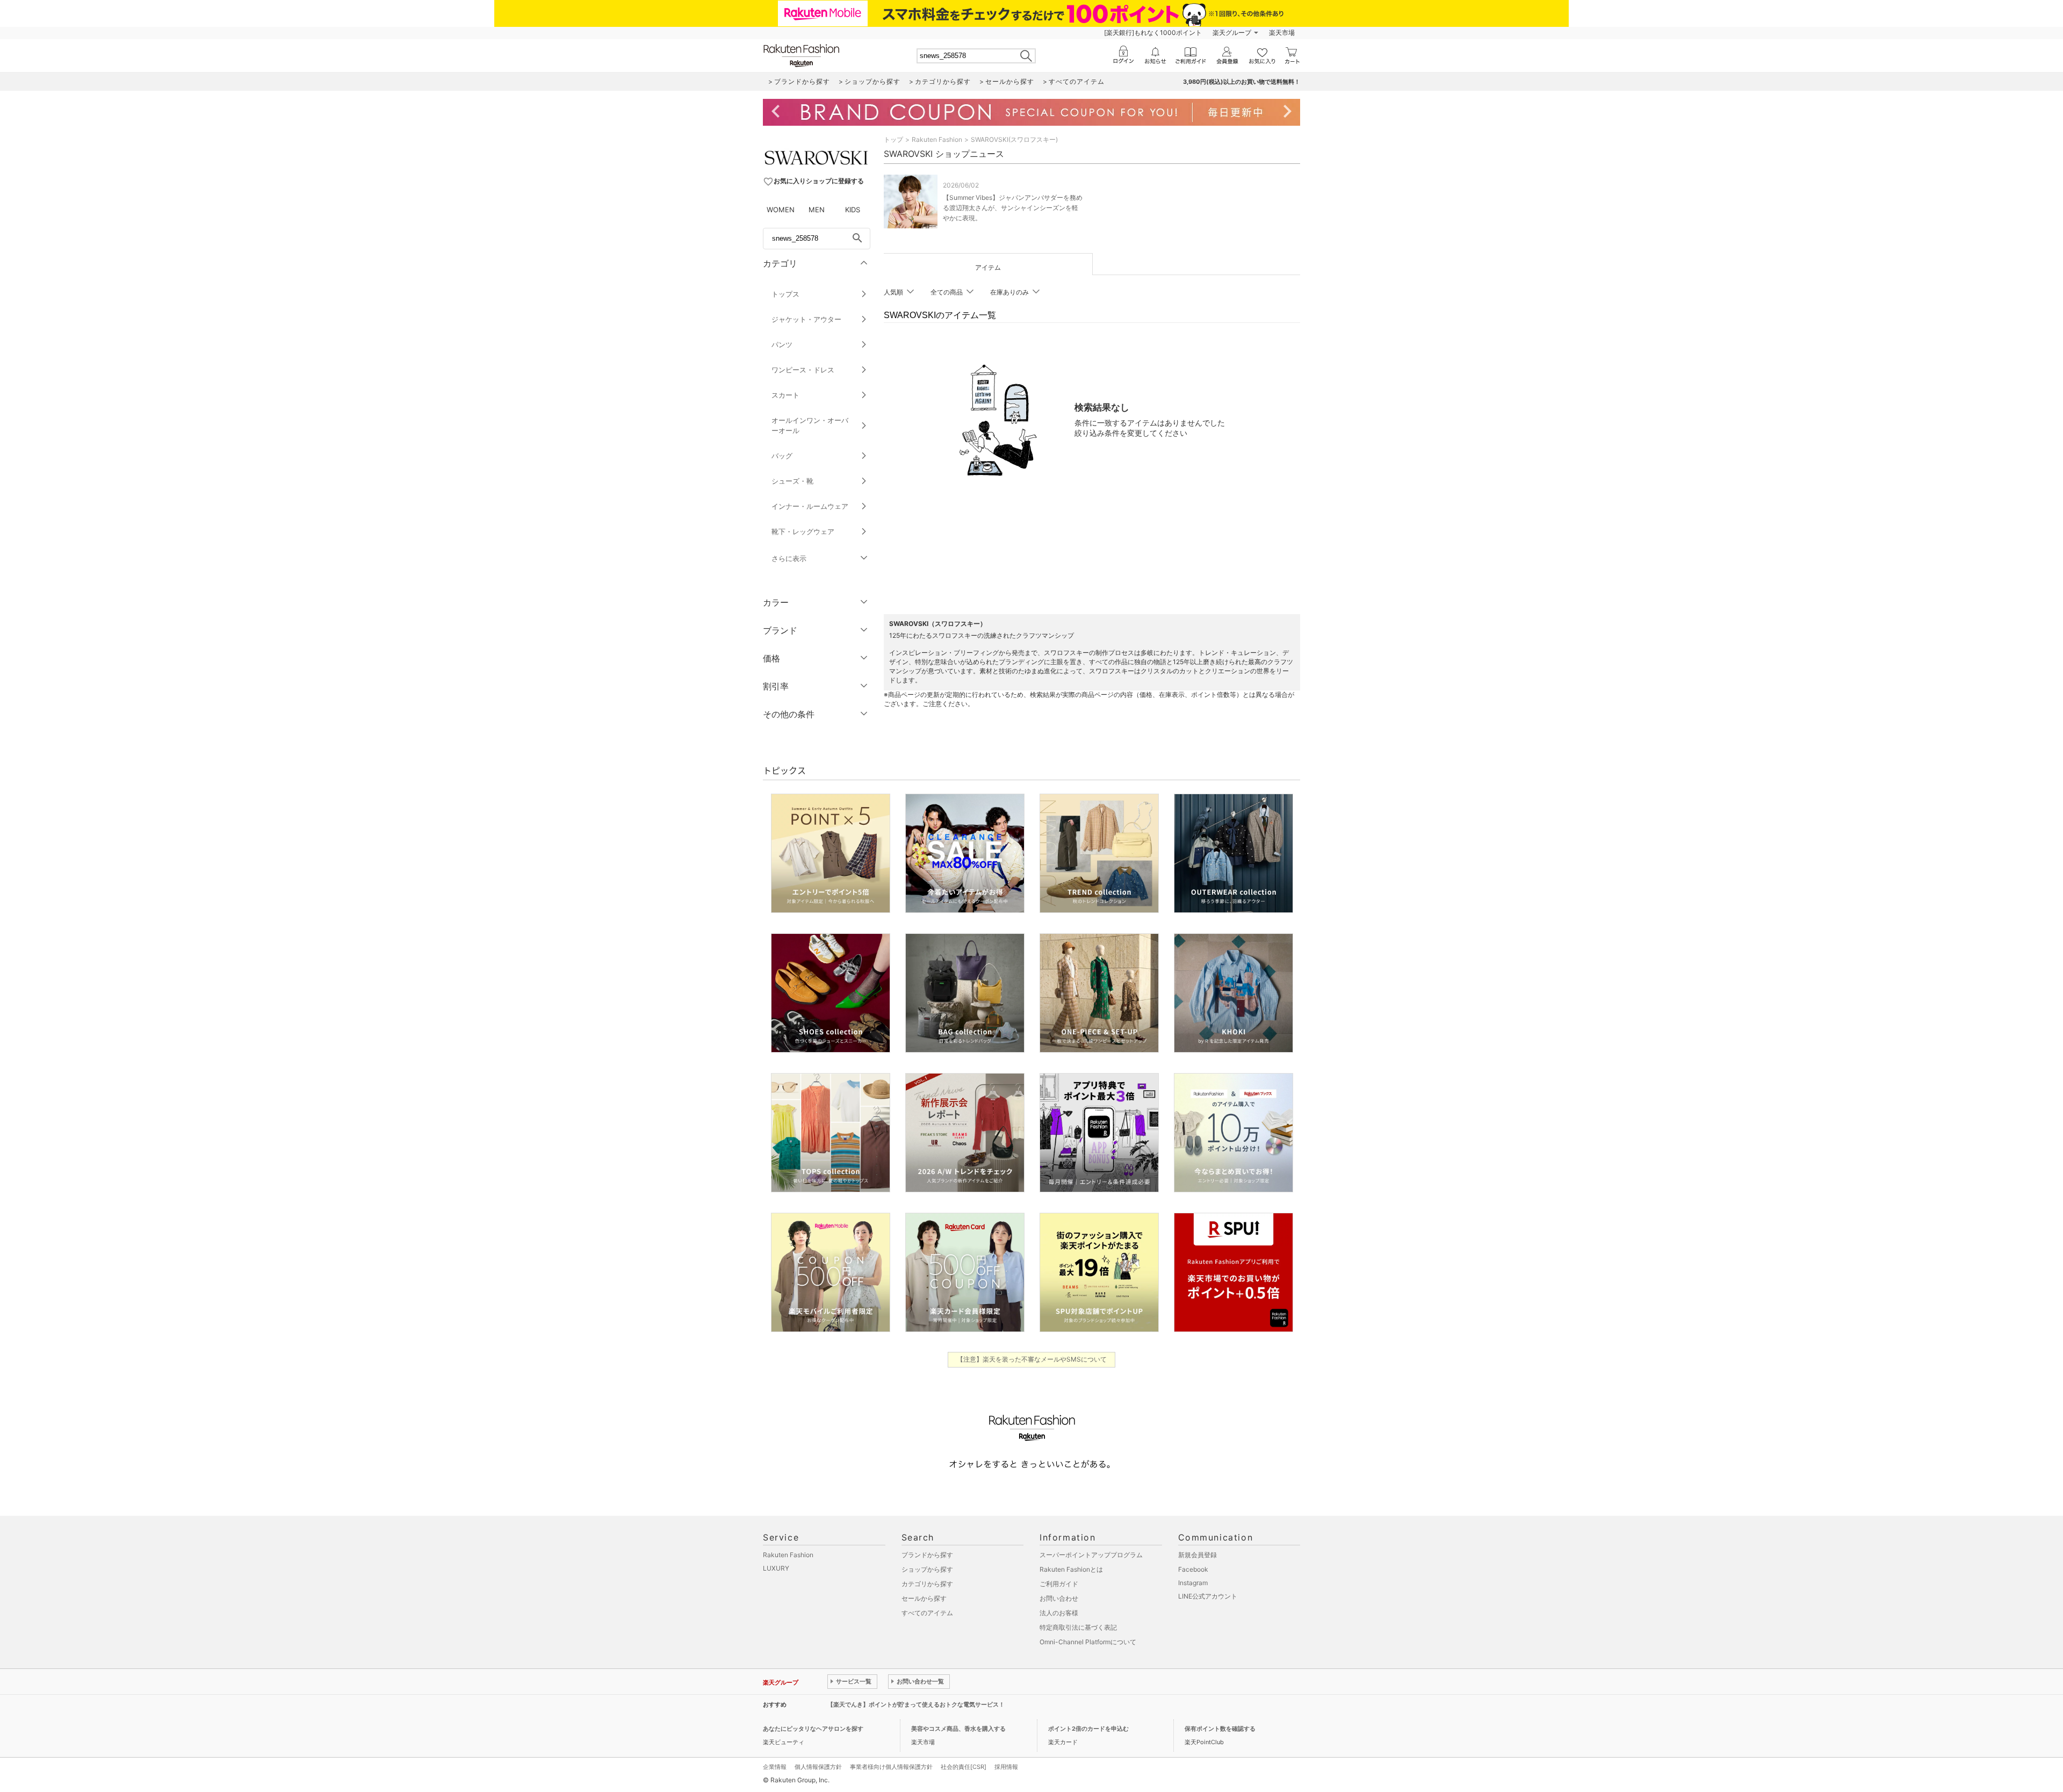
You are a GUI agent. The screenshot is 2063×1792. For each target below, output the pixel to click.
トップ (893, 139)
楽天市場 (1282, 33)
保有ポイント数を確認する (1220, 1729)
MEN (817, 210)
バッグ (782, 456)
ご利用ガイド (1059, 1584)
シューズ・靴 (792, 481)
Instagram (1193, 1583)
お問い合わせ (1059, 1598)
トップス (785, 294)
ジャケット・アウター (806, 319)
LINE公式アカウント (1208, 1596)
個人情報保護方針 (818, 1767)
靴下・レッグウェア (803, 531)
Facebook (1193, 1569)
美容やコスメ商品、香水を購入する (958, 1729)
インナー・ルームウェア (810, 506)
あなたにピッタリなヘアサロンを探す (813, 1729)
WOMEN (781, 210)
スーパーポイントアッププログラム (1091, 1555)
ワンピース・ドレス (803, 370)
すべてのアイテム (927, 1613)
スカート (785, 395)
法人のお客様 (1059, 1613)
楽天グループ (1232, 33)
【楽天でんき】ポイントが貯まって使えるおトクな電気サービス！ (916, 1704)
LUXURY (776, 1568)
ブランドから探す (927, 1555)
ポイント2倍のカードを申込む (1088, 1729)
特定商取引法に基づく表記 (1078, 1627)
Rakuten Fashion (937, 139)
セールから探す (924, 1598)
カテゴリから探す (927, 1584)
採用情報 (1006, 1767)
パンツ (782, 344)
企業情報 (775, 1767)
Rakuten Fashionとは (1071, 1569)
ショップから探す (927, 1569)
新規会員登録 (1198, 1555)
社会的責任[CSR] (964, 1767)
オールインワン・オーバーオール (810, 425)
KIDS (853, 210)
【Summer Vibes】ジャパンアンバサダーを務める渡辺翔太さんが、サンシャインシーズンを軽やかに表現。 (1013, 208)
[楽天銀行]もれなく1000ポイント (1153, 33)
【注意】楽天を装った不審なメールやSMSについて (1032, 1359)
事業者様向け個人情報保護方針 (891, 1767)
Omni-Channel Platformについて (1088, 1642)
